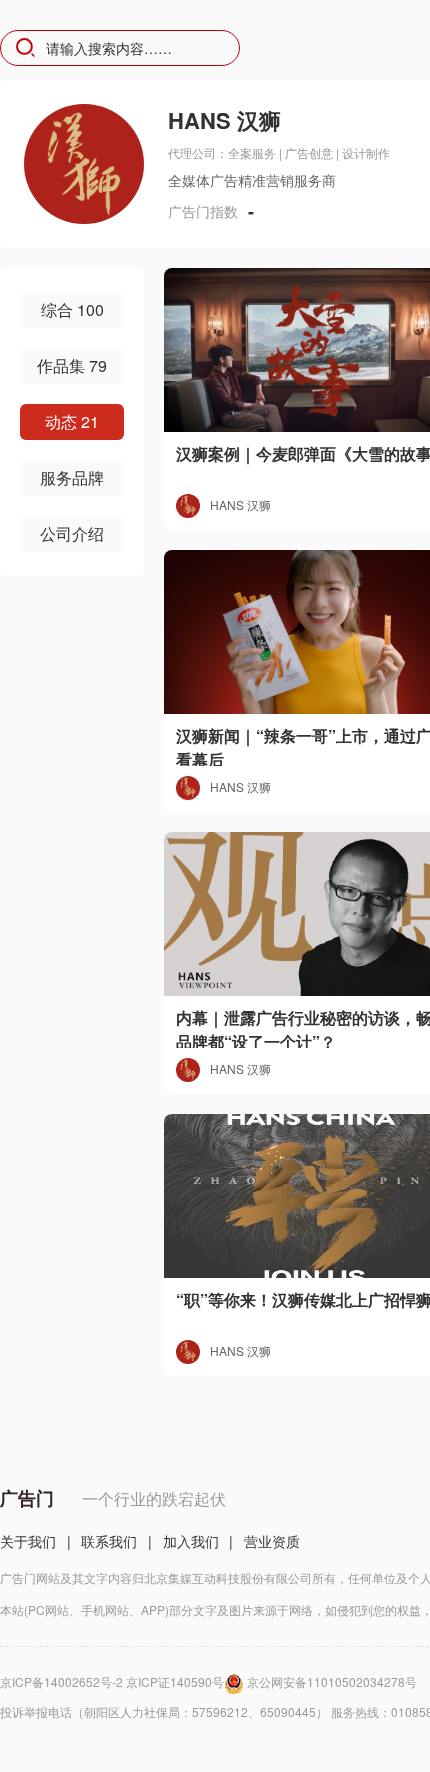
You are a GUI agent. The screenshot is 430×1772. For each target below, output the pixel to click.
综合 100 (72, 309)
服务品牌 (72, 477)
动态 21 (72, 421)
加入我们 (191, 1541)
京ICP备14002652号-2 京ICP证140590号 (112, 1681)
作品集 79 (72, 365)
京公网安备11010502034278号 (332, 1681)
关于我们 (28, 1541)
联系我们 (109, 1541)
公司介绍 (72, 533)
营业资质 (272, 1541)
